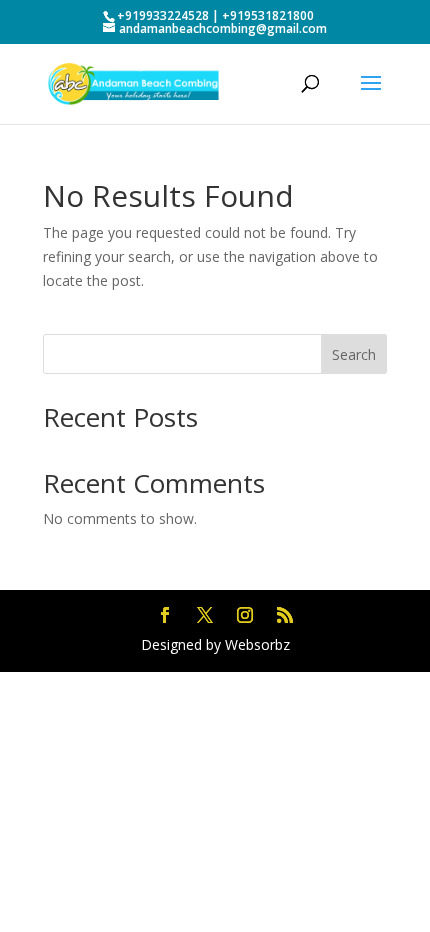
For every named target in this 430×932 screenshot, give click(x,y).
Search (354, 354)
